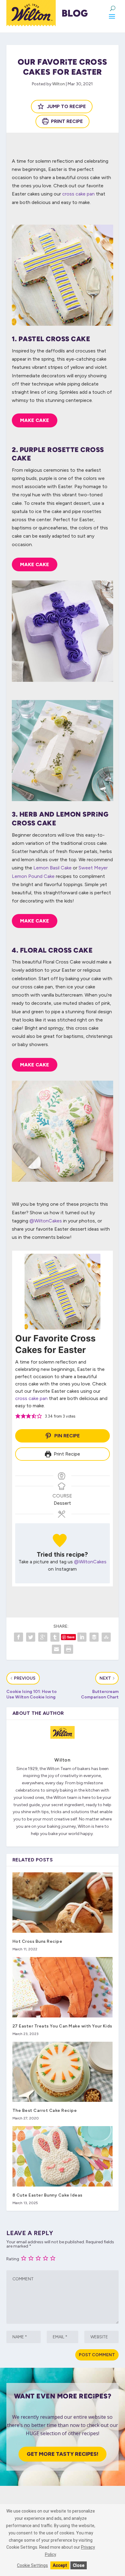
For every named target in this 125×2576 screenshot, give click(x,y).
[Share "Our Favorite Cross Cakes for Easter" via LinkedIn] (82, 1637)
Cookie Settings (32, 2565)
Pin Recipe (66, 1436)
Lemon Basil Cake (52, 868)
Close (79, 2565)
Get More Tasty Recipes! (62, 2454)
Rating (13, 2259)
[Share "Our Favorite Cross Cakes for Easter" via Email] (56, 1649)
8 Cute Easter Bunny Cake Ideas (47, 2195)
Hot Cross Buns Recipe (37, 1941)
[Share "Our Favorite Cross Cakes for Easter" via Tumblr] (55, 1637)
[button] (18, 1416)
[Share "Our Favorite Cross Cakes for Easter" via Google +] (43, 1637)
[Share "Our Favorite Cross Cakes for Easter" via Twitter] (31, 1637)
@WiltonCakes (46, 1221)
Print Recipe (66, 121)
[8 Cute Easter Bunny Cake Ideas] (63, 2156)
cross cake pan (78, 194)
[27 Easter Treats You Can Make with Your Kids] (63, 1987)
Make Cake (35, 420)
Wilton (59, 84)
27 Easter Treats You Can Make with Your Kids (62, 2026)
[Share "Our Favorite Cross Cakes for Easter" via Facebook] (19, 1637)
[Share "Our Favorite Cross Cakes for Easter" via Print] (69, 1649)
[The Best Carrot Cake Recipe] (63, 2072)
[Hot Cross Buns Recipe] (63, 1902)
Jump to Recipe (66, 106)
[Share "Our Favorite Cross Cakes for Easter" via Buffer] (94, 1637)
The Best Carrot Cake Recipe (45, 2110)
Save (71, 1637)
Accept (60, 2565)
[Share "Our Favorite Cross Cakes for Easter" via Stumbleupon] (106, 1637)
